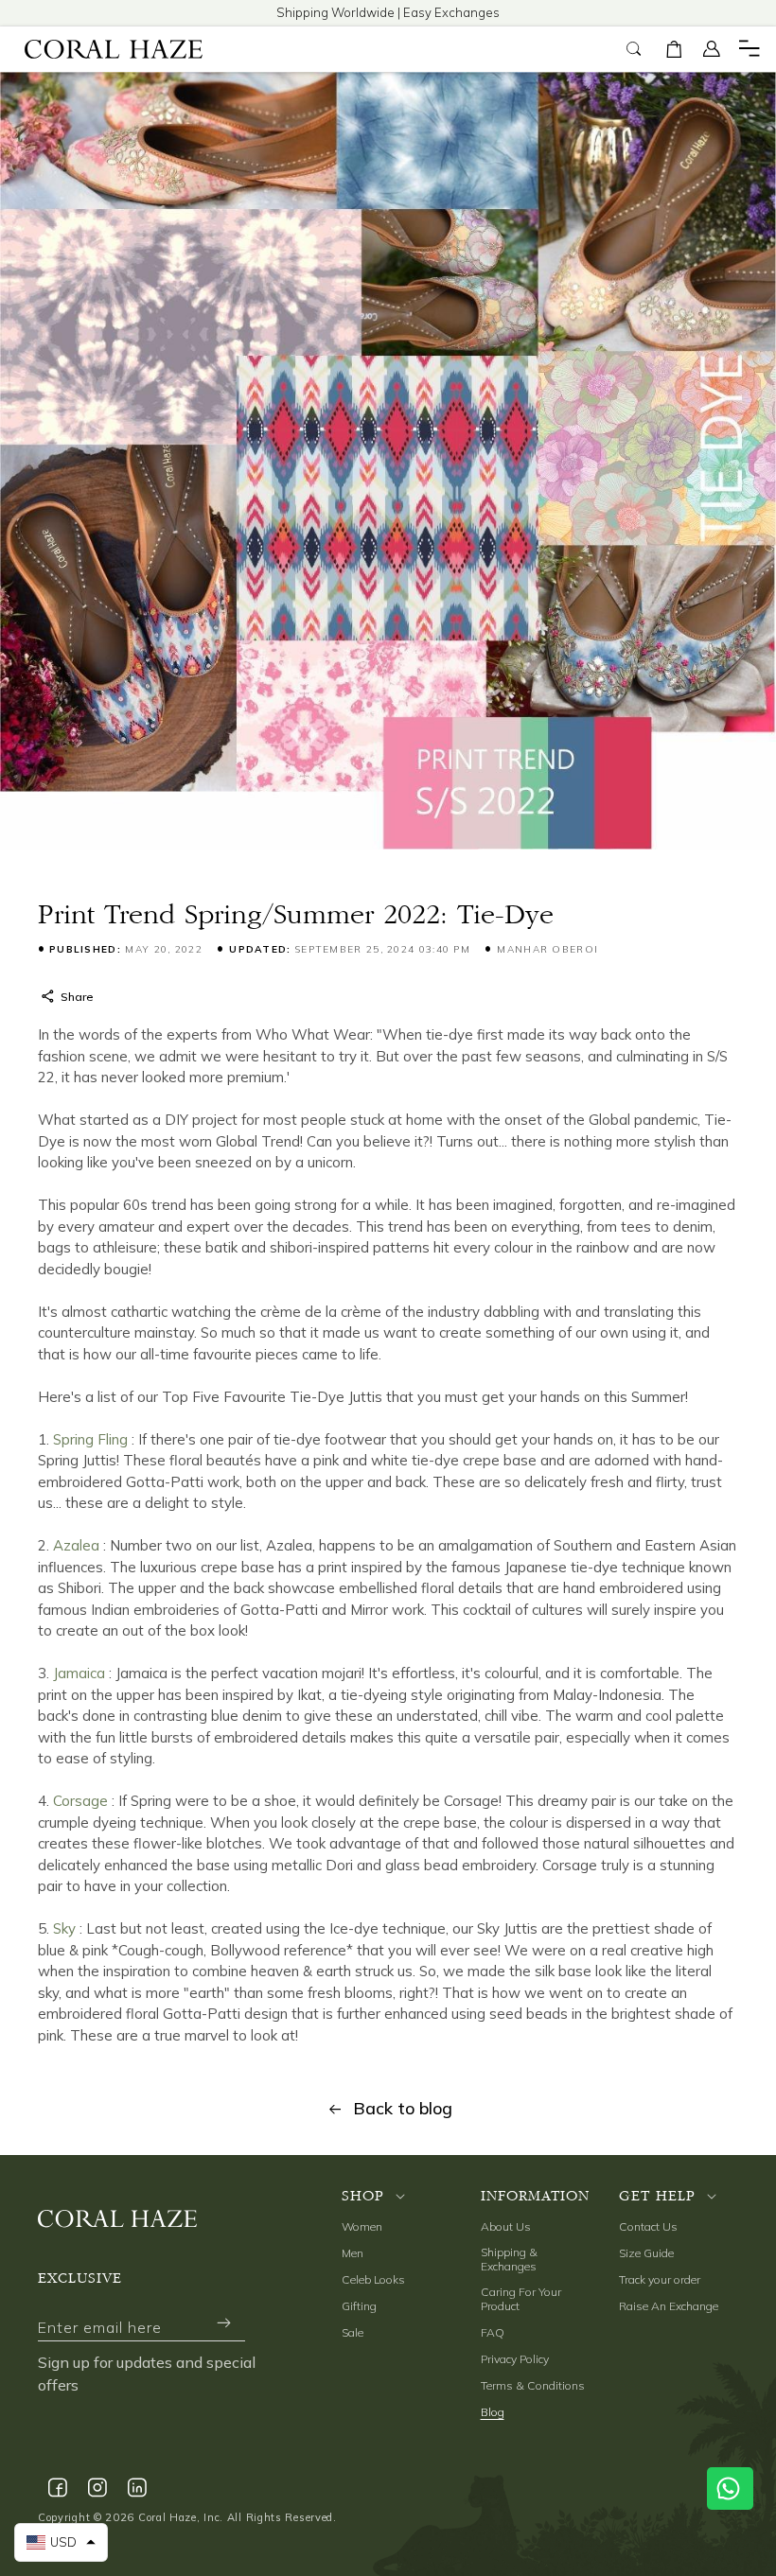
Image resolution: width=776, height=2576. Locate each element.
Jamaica (79, 1673)
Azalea (76, 1545)
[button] (674, 49)
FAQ (493, 2332)
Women (362, 2226)
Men (353, 2253)
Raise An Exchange (669, 2306)
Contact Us (648, 2226)
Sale (353, 2332)
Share (77, 997)
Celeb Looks (373, 2279)
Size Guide (646, 2253)
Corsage (80, 1801)
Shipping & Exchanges (509, 2259)
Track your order (660, 2279)
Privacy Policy (515, 2359)
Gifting (359, 2306)
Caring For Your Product (521, 2299)
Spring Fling (90, 1439)
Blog (493, 2412)
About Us (506, 2226)
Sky (64, 1928)
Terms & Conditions (533, 2385)
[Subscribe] (223, 2323)
